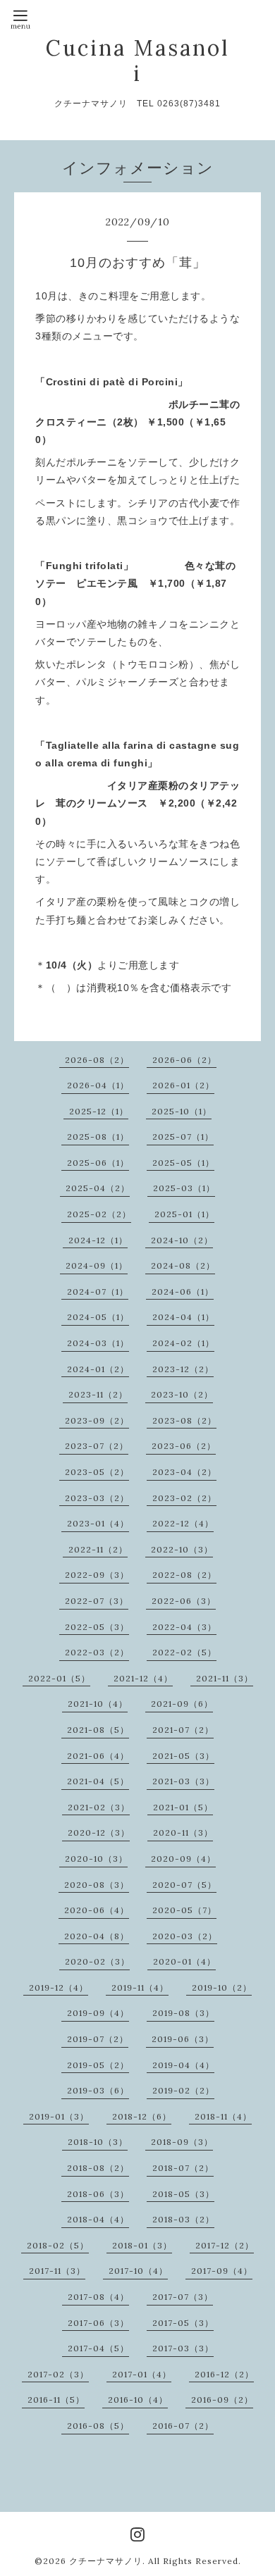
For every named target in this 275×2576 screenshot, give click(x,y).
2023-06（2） (184, 1446)
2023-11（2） (98, 1394)
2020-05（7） (184, 1910)
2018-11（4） (223, 2116)
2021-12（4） (143, 1678)
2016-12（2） (224, 2374)
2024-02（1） (183, 1343)
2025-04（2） (98, 1188)
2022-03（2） (97, 1652)
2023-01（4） (98, 1523)
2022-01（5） (59, 1678)
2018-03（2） (183, 2219)
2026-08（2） (97, 1060)
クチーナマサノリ (106, 2561)
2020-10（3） (96, 1859)
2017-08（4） (98, 2297)
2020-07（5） (184, 1885)
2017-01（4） (142, 2374)
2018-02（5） (58, 2245)
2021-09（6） (182, 1704)
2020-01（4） (184, 1961)
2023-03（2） (97, 1498)
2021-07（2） (183, 1730)
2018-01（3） (142, 2245)
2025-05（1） (183, 1163)
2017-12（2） (225, 2245)
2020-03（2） (185, 1936)
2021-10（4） (98, 1704)
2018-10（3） (98, 2142)
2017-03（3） (183, 2348)
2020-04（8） (97, 1936)
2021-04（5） (98, 1781)
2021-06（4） (98, 1756)
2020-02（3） (97, 1961)
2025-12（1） (99, 1111)
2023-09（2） (97, 1420)
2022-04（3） (184, 1627)
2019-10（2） (222, 1987)
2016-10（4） (138, 2400)
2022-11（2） (98, 1549)
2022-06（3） (184, 1601)
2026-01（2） (183, 1085)
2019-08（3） (183, 2013)
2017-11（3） (57, 2271)
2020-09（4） (183, 1859)
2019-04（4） (183, 2065)
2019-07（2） (98, 2039)
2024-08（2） (183, 1265)
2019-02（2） (183, 2090)
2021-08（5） (98, 1730)
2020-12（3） (99, 1833)
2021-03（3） (183, 1781)
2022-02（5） (184, 1652)
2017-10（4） (138, 2271)
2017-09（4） (222, 2271)
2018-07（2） (183, 2168)
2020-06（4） (97, 1910)
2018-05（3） (183, 2194)
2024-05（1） (98, 1317)
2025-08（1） (98, 1137)
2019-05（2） (98, 2065)
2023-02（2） (184, 1498)
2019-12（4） (59, 1987)
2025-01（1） (184, 1214)
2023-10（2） (182, 1394)
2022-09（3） (97, 1575)
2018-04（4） (98, 2219)
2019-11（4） (140, 1987)
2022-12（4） (183, 1523)
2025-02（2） (99, 1214)
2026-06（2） (184, 1060)
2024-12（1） (98, 1240)
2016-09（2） (222, 2400)
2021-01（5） (183, 1807)
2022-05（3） (97, 1627)
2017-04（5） (98, 2348)
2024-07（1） (98, 1292)
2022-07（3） (97, 1601)
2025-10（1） (182, 1111)
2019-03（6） (98, 2090)
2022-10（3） (182, 1549)
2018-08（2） (98, 2168)
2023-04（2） (184, 1472)
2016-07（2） (183, 2426)
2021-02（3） (99, 1807)
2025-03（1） (184, 1188)
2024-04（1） (183, 1317)
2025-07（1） (183, 1137)
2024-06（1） (183, 1292)
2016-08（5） (98, 2426)
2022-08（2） (184, 1575)
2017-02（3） (58, 2374)
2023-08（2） (184, 1420)
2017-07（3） (183, 2297)
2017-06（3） (98, 2323)
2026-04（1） (98, 1085)
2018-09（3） (182, 2142)
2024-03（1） (98, 1343)
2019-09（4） (98, 2013)
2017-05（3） (183, 2323)
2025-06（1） (98, 1163)
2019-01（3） (59, 2116)
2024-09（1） (97, 1265)
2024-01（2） (98, 1369)
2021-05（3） (183, 1756)
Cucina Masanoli (138, 61)
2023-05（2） (97, 1472)
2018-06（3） (98, 2194)
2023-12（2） (183, 1369)
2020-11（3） (183, 1833)
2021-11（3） (225, 1678)
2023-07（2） (97, 1446)
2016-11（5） (56, 2400)
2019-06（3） (183, 2039)
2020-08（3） (97, 1885)
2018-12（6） (142, 2116)
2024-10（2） (182, 1240)
